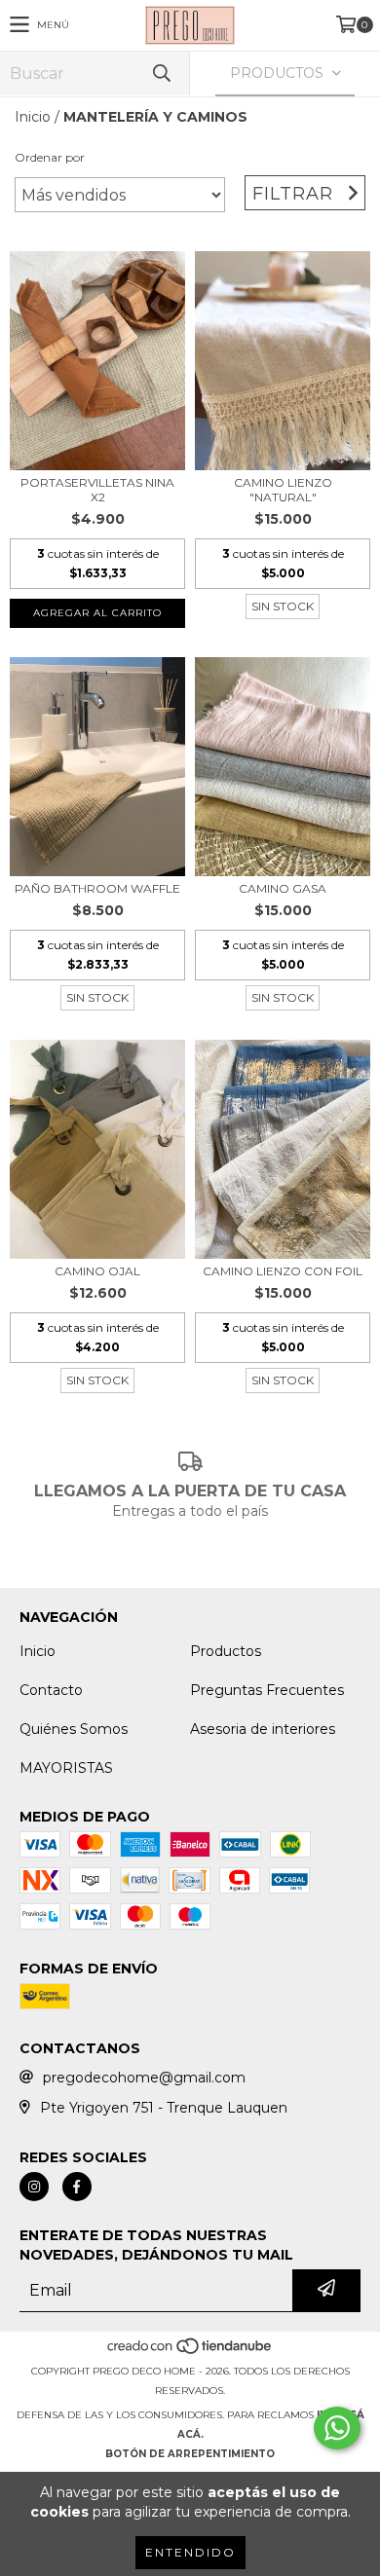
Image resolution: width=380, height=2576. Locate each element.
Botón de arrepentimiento (190, 2454)
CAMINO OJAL (97, 1271)
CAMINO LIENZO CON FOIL (283, 1271)
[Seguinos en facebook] (77, 2187)
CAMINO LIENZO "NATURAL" (283, 490)
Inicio (33, 117)
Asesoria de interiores (263, 1729)
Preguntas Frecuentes (267, 1690)
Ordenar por (50, 157)
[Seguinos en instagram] (34, 2187)
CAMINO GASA (283, 888)
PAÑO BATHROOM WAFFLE (97, 888)
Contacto (51, 1690)
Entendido (190, 2552)
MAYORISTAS (66, 1768)
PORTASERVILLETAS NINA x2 (97, 490)
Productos (226, 1651)
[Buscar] (161, 74)
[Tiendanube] (190, 2352)
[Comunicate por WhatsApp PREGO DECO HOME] (337, 2428)
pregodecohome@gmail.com (144, 2078)
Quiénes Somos (74, 1729)
